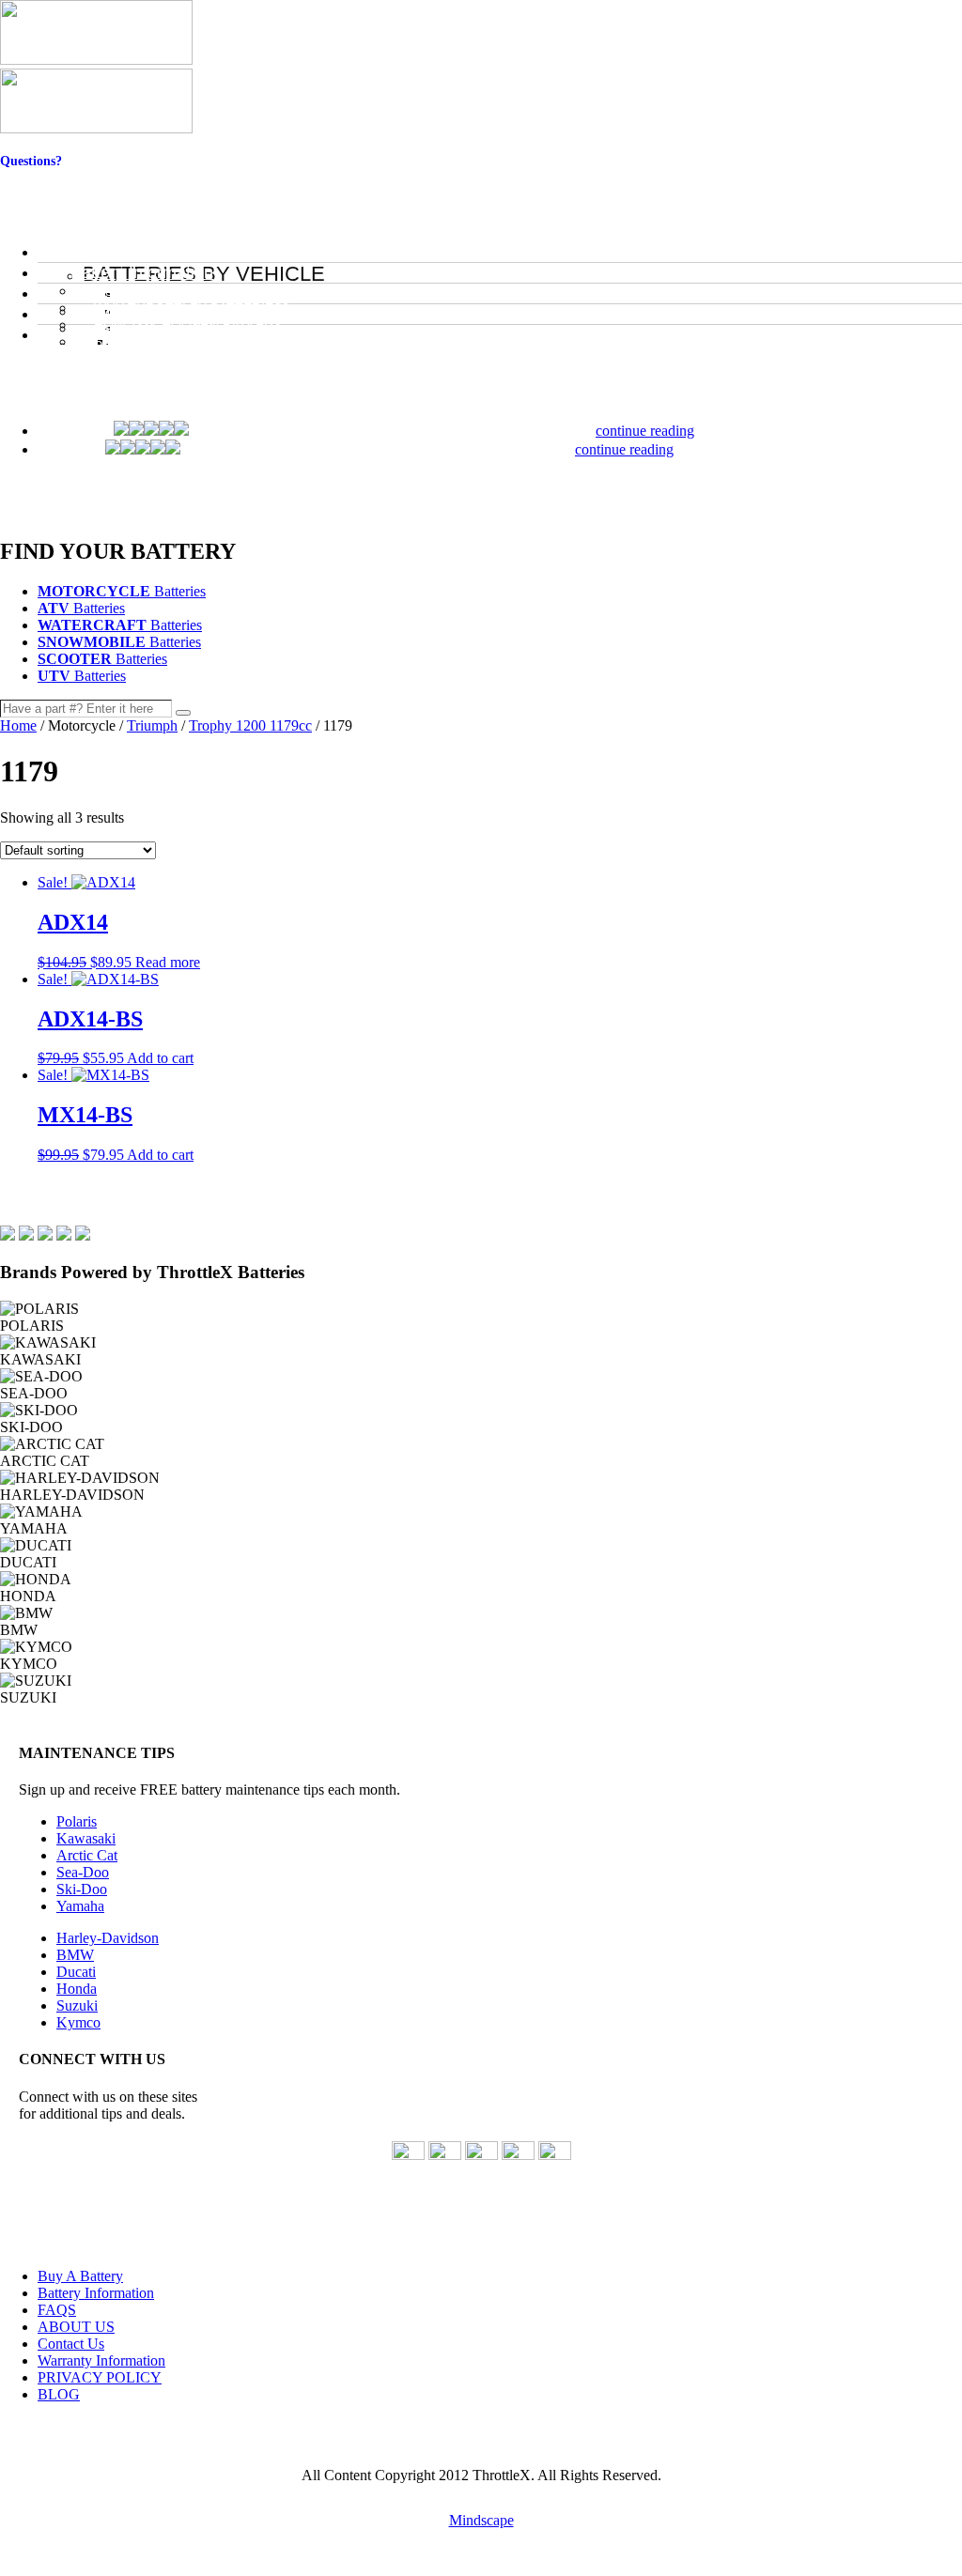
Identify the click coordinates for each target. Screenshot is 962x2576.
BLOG (59, 2394)
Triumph (152, 725)
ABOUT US (76, 2327)
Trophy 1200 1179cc (250, 725)
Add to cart (160, 1058)
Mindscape (481, 2520)
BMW (75, 1955)
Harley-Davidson (108, 1938)
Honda (77, 1989)
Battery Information (96, 2293)
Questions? (31, 161)
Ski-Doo (82, 1889)
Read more (168, 962)
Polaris (77, 1821)
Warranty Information (101, 2360)
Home (18, 725)
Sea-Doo (83, 1872)
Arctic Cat (87, 1855)
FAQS (57, 2310)
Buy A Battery (80, 2276)
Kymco (78, 2022)
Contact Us (31, 176)
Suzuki (77, 2005)
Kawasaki (86, 1838)
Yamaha (80, 1906)
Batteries (122, 591)
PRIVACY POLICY (100, 2377)
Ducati (76, 1972)
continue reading (645, 431)
